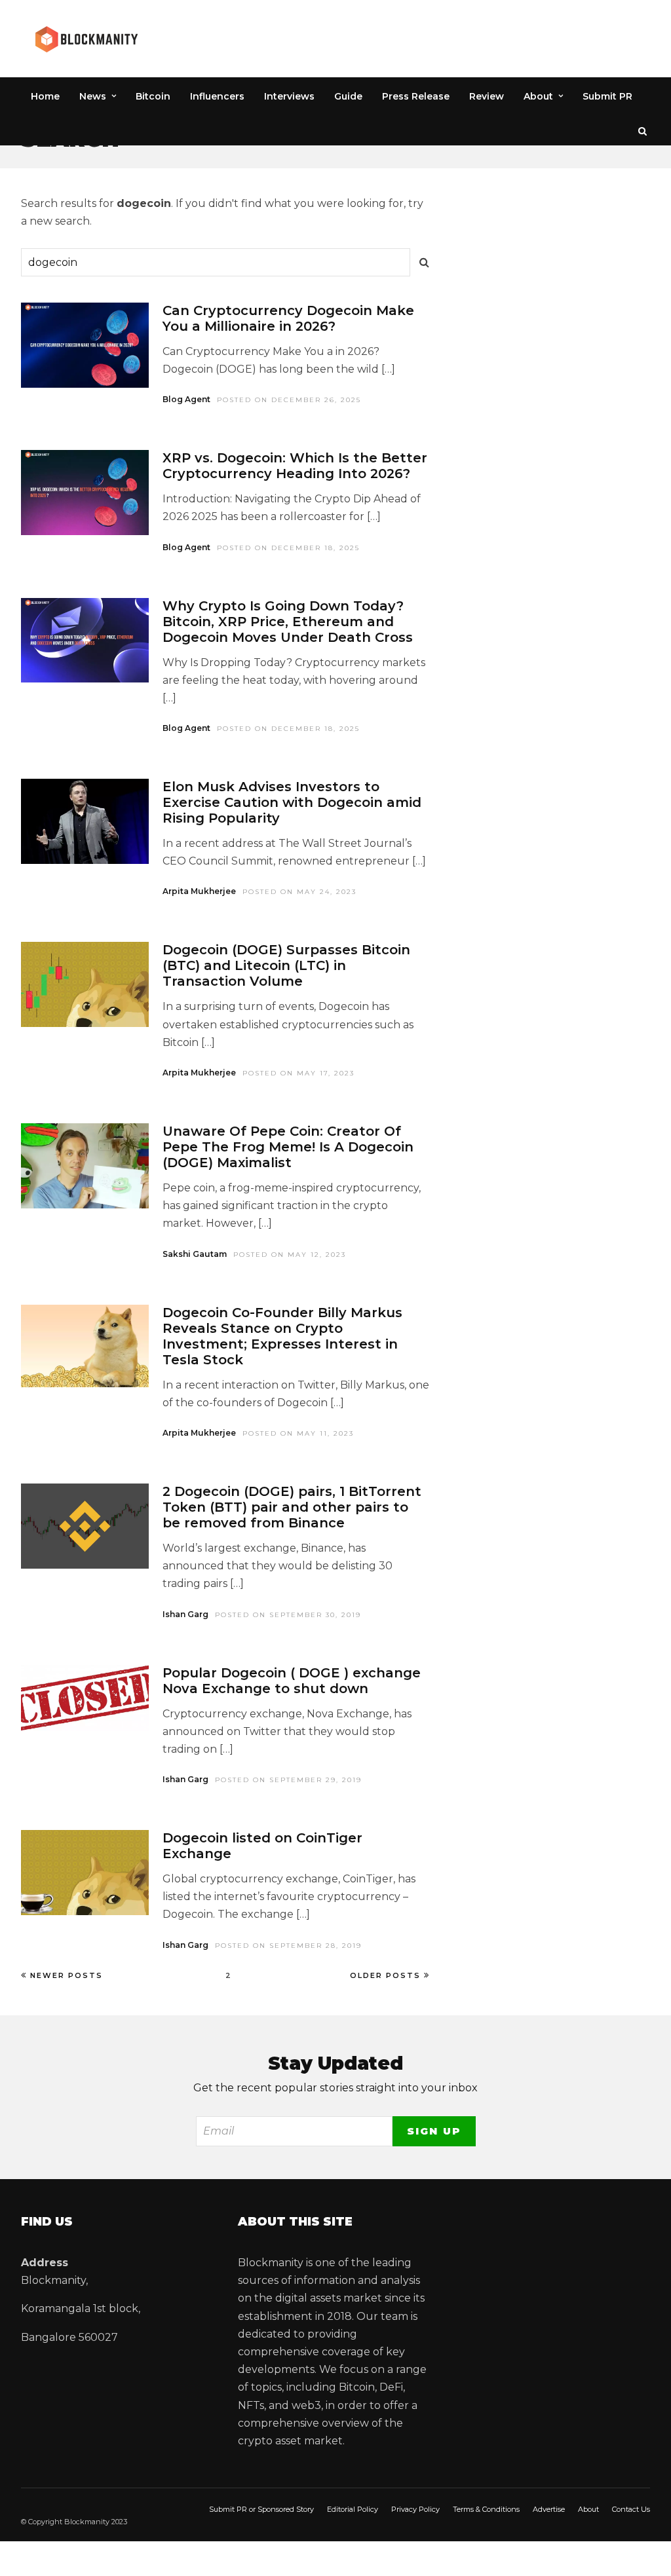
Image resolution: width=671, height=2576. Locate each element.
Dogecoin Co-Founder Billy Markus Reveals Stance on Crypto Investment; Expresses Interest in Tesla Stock (282, 1336)
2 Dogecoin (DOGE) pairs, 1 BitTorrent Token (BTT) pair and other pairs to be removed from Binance (292, 1507)
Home (45, 96)
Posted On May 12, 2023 (290, 1255)
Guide (348, 96)
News (93, 96)
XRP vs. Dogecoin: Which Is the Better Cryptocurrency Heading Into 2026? (295, 466)
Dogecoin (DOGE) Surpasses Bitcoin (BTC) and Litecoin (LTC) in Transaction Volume (286, 965)
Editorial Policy (353, 2509)
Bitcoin (153, 96)
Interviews (289, 96)
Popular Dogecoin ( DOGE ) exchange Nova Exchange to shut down (292, 1681)
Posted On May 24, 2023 (299, 892)
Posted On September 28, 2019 (288, 1946)
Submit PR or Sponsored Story (261, 2509)
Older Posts (385, 1975)
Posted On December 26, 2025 (289, 400)
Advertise (549, 2509)
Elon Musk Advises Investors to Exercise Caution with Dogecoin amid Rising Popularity (292, 802)
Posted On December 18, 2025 (288, 548)
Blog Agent (186, 399)
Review (487, 96)
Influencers (217, 96)
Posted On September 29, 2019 (288, 1780)
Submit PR (607, 96)
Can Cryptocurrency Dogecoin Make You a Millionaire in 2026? (288, 318)
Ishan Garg (185, 1614)
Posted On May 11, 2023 (298, 1433)
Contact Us (631, 2509)
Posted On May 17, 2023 (298, 1073)
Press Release (416, 96)
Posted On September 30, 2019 (288, 1615)
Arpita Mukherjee (199, 891)
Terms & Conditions (486, 2509)
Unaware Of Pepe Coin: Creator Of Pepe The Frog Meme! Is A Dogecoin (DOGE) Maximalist (288, 1147)
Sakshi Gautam (195, 1254)
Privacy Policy (415, 2509)
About (538, 96)
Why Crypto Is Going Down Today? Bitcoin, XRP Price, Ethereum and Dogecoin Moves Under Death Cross (288, 622)
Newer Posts (67, 1975)
